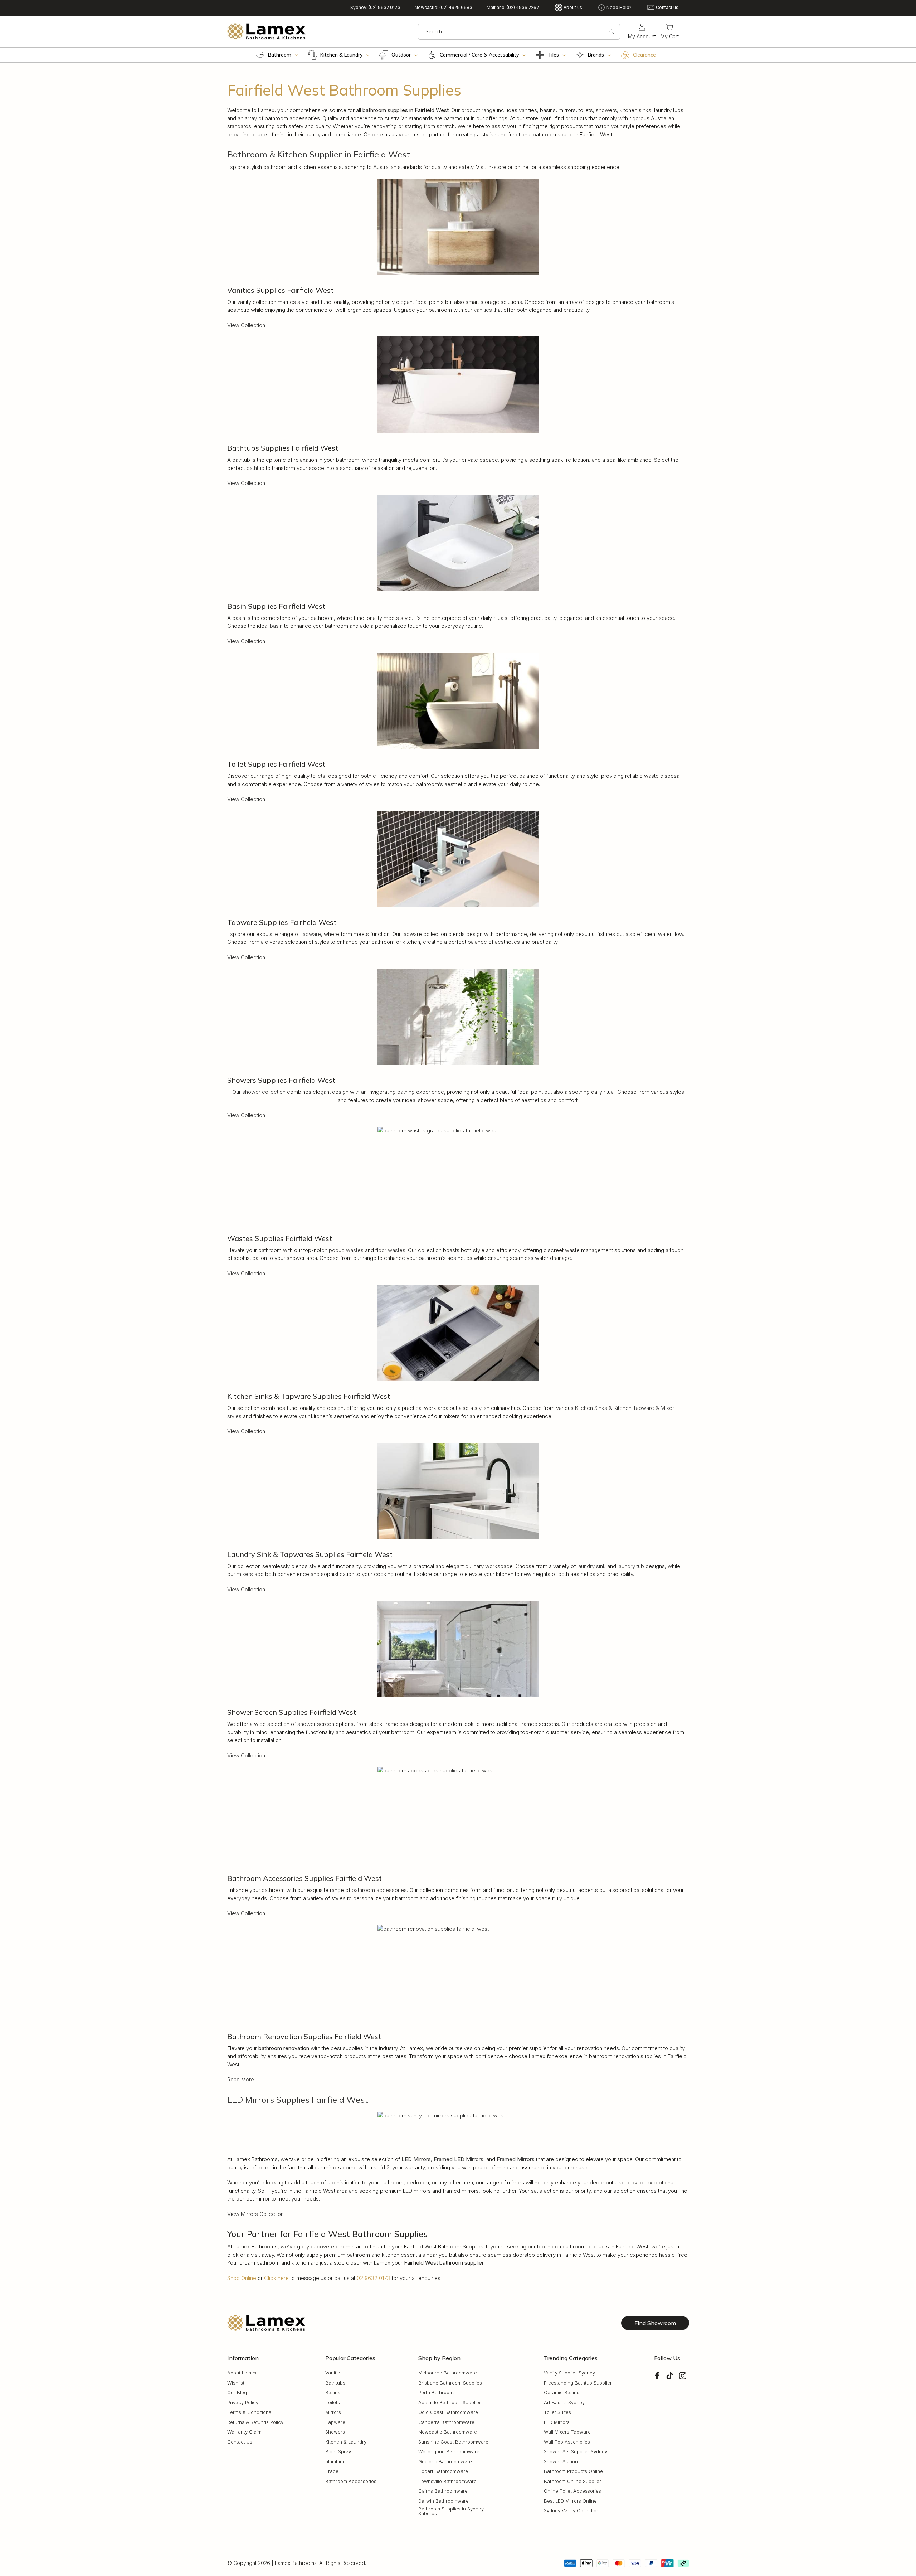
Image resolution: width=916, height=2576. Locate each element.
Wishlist (236, 2383)
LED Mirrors (557, 2422)
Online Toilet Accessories (572, 2491)
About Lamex (242, 2373)
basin (276, 626)
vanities (483, 310)
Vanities (334, 2373)
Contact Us (240, 2442)
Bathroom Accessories (351, 2481)
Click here (276, 2278)
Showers (335, 2432)
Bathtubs (335, 2383)
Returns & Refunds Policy (255, 2422)
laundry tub (631, 1566)
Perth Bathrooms (437, 2393)
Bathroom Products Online (573, 2472)
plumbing (335, 2462)
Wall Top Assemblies (567, 2442)
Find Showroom (655, 2323)
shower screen (316, 1724)
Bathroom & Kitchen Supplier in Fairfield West (319, 154)
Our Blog (237, 2393)
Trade (332, 2472)
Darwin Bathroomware (444, 2501)
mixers (245, 1574)
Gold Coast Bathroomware (448, 2413)
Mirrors (333, 2413)
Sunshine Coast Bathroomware (453, 2442)
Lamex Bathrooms (296, 2563)
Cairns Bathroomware (443, 2491)
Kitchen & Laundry (346, 2442)
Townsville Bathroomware (447, 2481)
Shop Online (242, 2278)
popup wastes (346, 1250)
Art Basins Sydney (564, 2403)
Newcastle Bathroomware (448, 2432)
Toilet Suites (557, 2413)
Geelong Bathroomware (445, 2462)
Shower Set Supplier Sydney (576, 2452)
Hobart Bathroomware (443, 2472)
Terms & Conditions (249, 2413)
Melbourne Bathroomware (448, 2373)
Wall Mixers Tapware (567, 2432)
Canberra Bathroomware (446, 2422)
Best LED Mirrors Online (570, 2501)
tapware (311, 934)
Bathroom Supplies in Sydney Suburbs (451, 2512)
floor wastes (390, 1250)
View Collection (246, 325)
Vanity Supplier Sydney (569, 2373)
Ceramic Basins (562, 2393)
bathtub (255, 468)
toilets (318, 776)
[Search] (612, 32)
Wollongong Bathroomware (449, 2452)
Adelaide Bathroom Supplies (450, 2403)
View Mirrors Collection (255, 2214)
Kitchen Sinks (591, 1408)
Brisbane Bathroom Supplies (450, 2383)
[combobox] (519, 32)
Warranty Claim (244, 2432)
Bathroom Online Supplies (573, 2481)
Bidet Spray (338, 2452)
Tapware (335, 2422)
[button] (670, 32)
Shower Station (561, 2462)
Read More (241, 2079)
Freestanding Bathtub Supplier (578, 2383)
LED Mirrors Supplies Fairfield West (298, 2100)
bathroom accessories (379, 1890)
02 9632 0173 (373, 2278)
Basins (333, 2393)
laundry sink (591, 1566)
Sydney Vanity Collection (572, 2511)
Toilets (333, 2403)
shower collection (264, 1092)
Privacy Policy (243, 2403)
